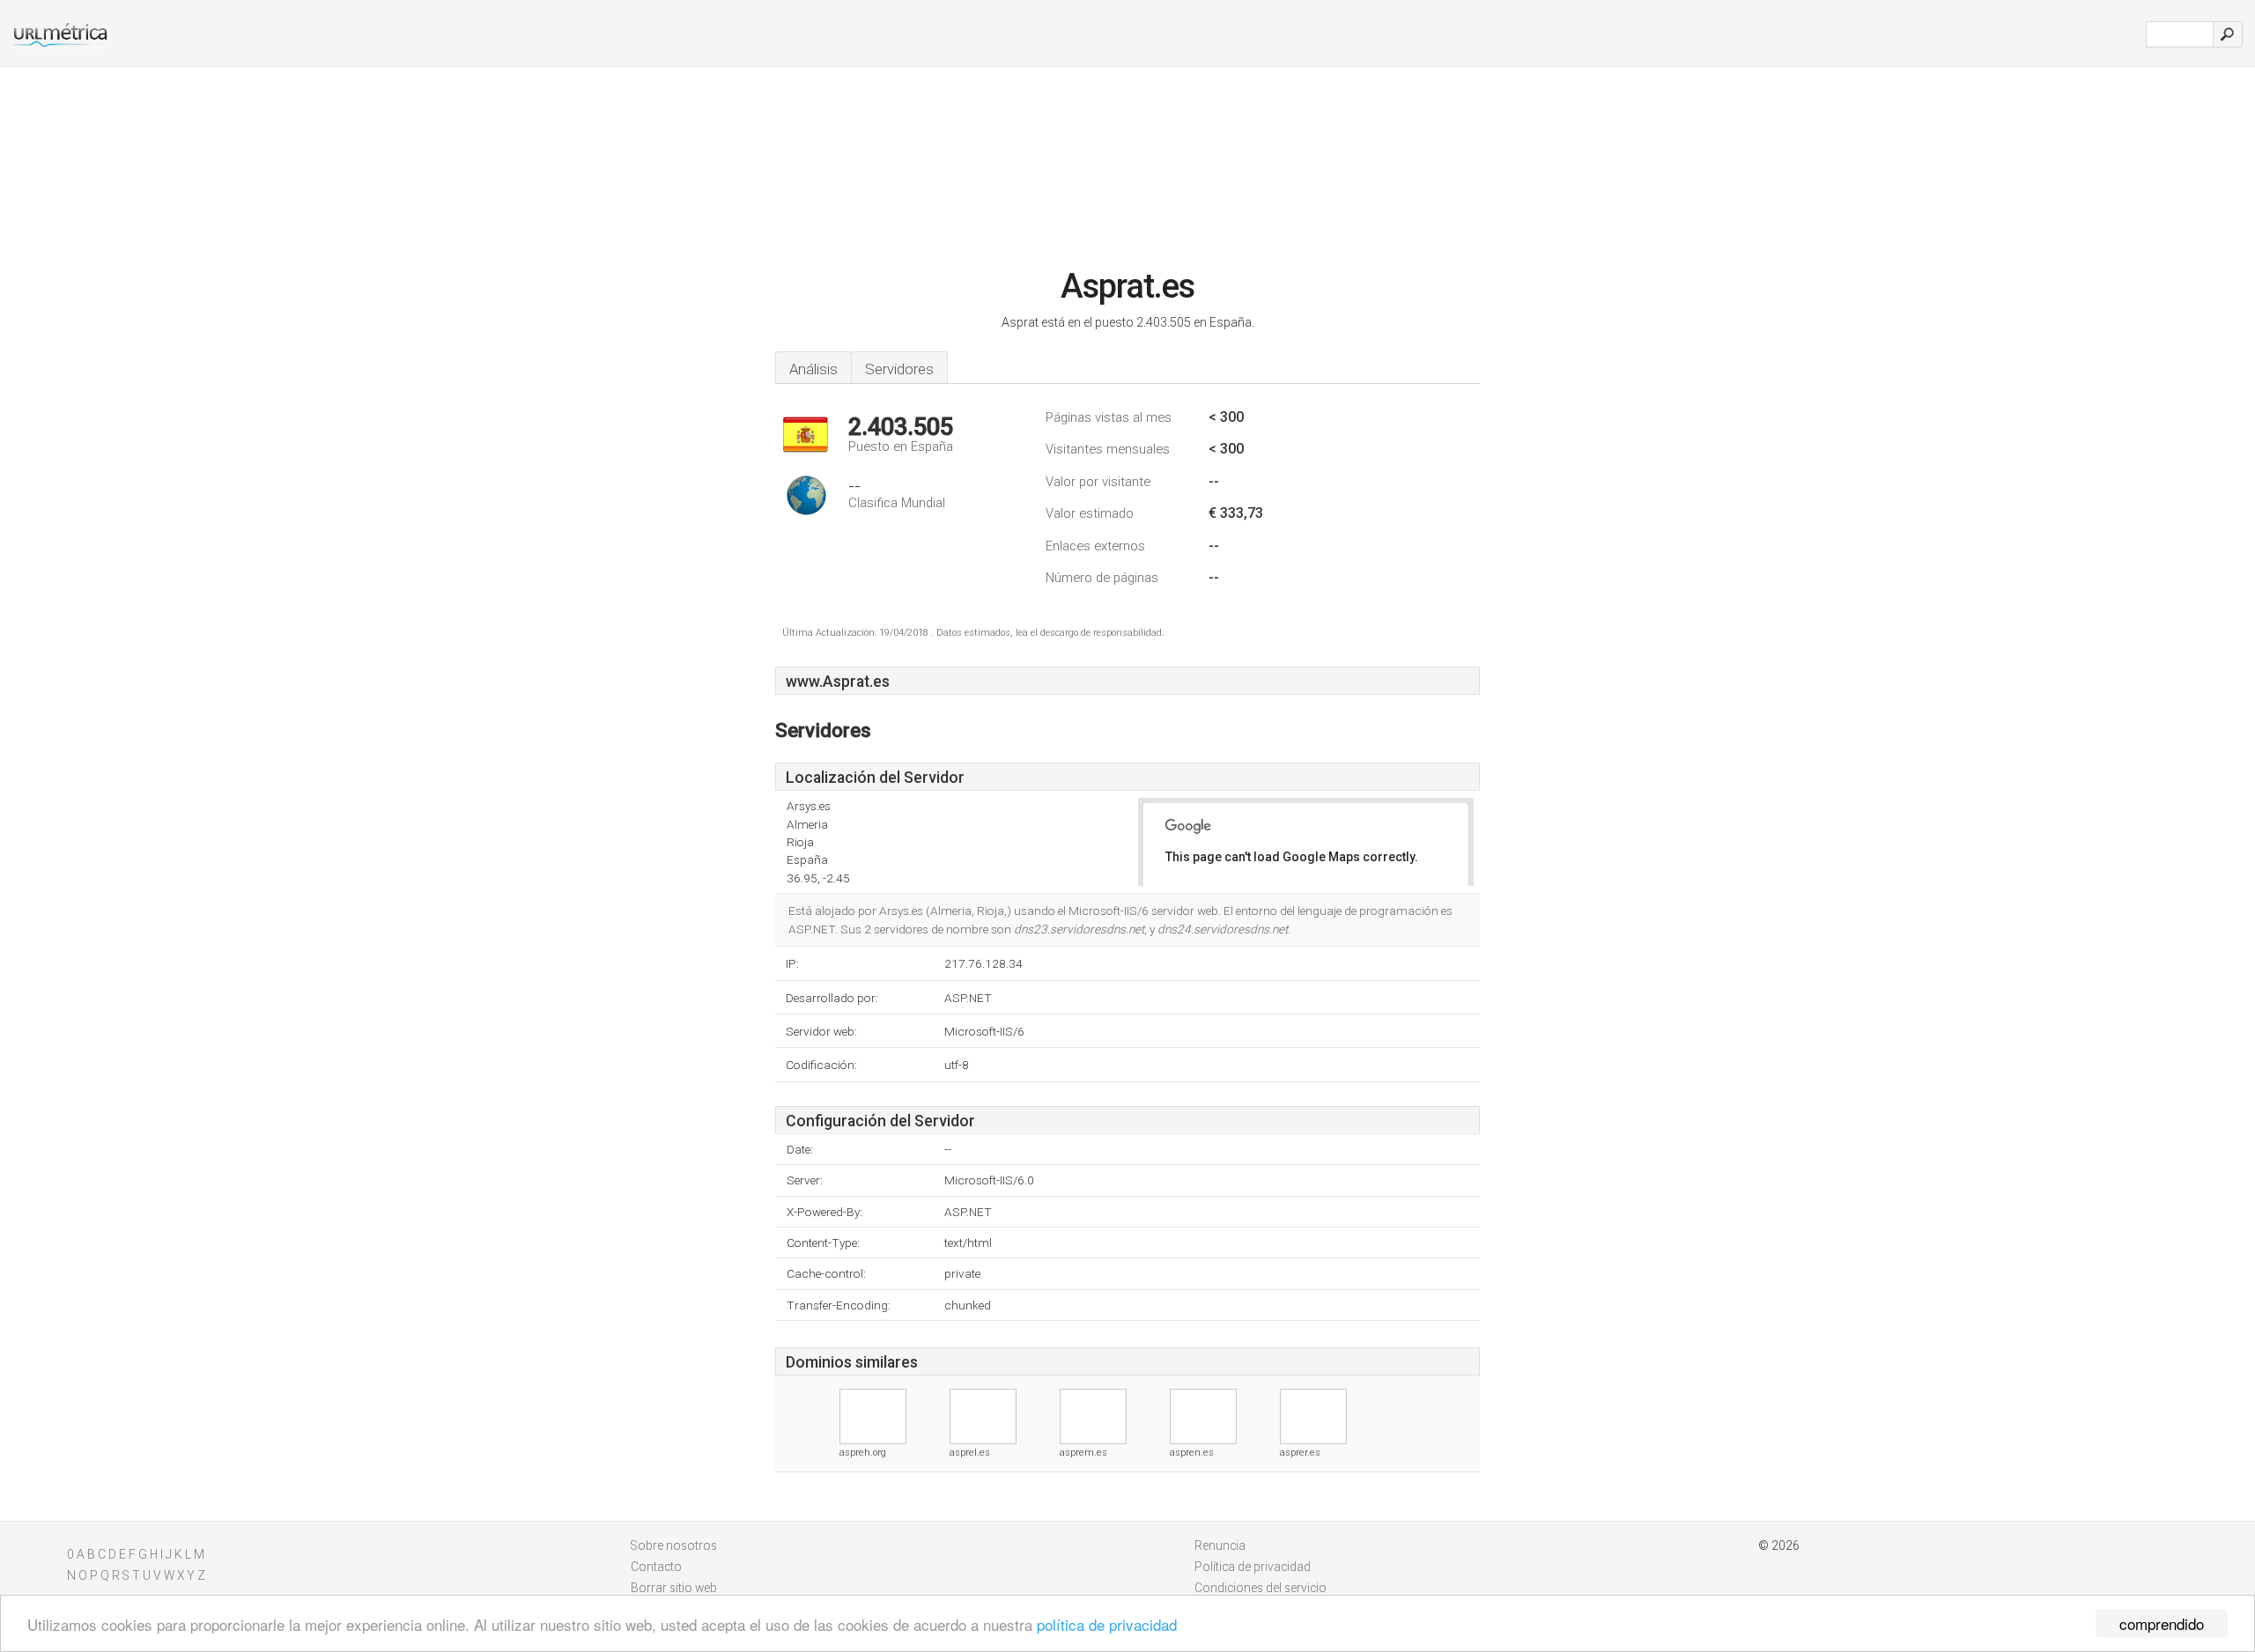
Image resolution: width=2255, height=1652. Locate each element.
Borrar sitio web (674, 1588)
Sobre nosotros (674, 1545)
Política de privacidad (1253, 1567)
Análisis (813, 369)
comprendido (2162, 1623)
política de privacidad (1107, 1624)
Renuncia (1220, 1545)
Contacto (656, 1567)
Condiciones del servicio (1261, 1588)
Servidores (899, 369)
